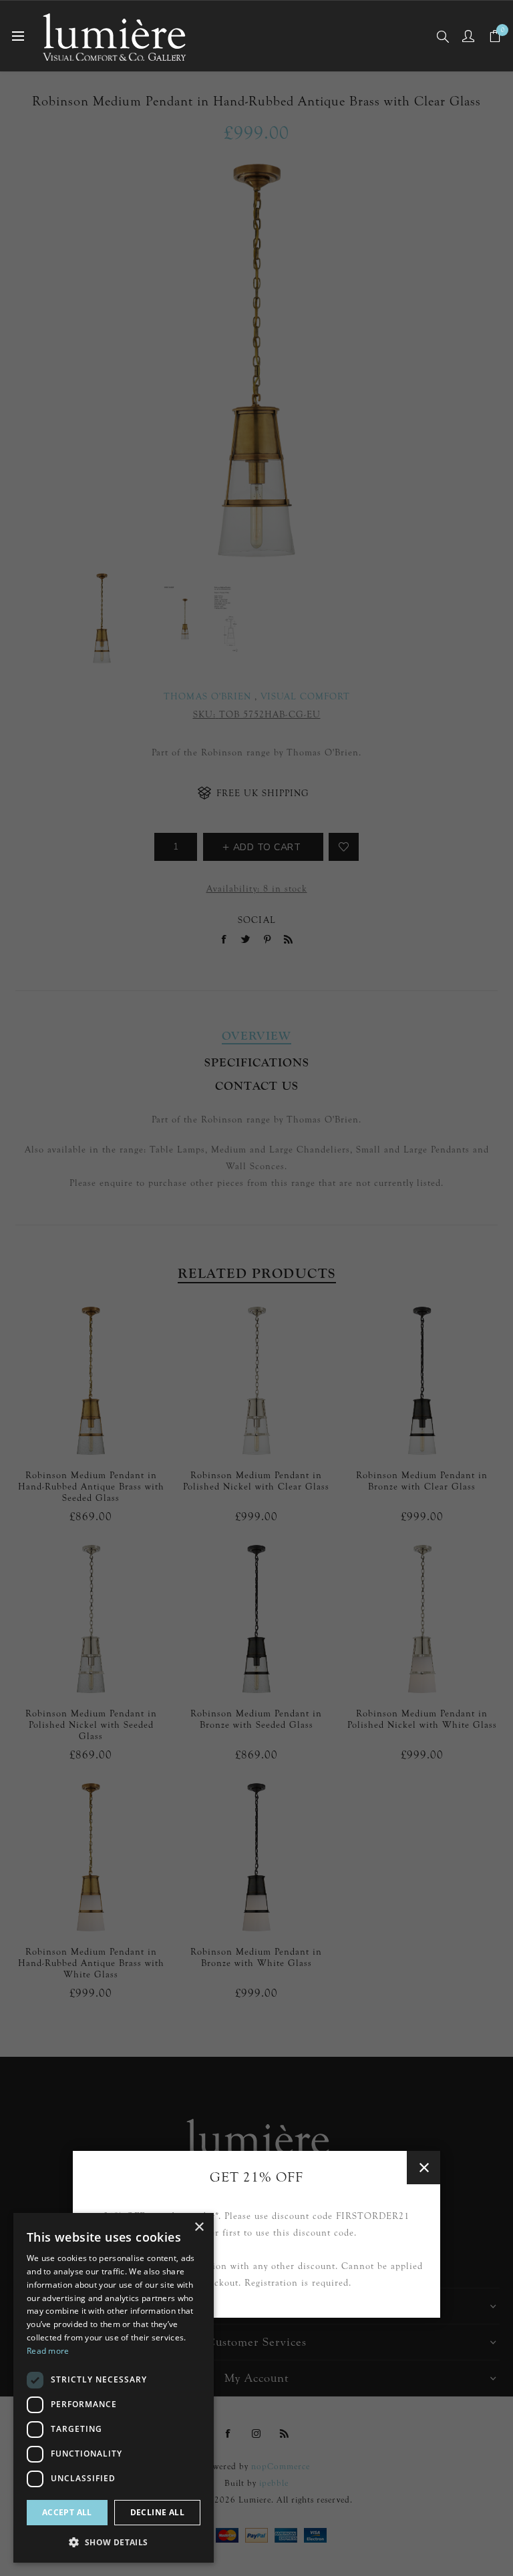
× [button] (199, 2227)
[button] (114, 2542)
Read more (48, 2351)
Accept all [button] (67, 2512)
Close (423, 2168)
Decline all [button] (157, 2512)
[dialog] (114, 2388)
